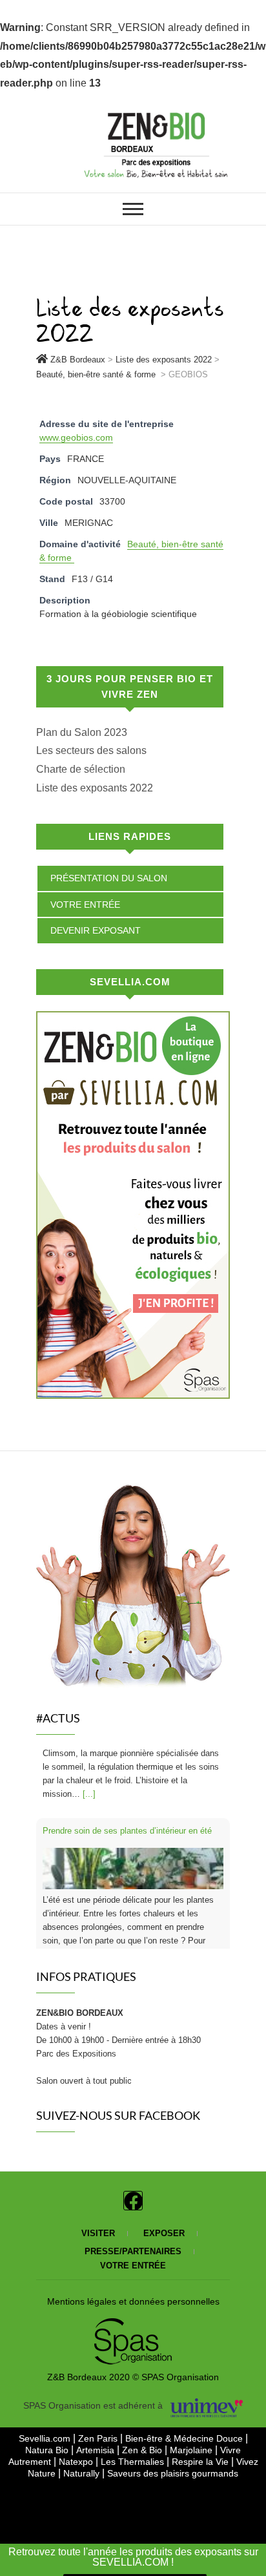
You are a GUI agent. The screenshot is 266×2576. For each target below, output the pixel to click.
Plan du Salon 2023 (82, 732)
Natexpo (77, 2448)
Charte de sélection (81, 769)
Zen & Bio (143, 2436)
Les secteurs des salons (91, 750)
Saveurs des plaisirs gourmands (173, 2460)
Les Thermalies (132, 2448)
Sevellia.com (46, 2425)
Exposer (164, 2220)
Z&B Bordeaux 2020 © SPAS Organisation (133, 2363)
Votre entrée (85, 905)
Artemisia (97, 2436)
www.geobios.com (76, 437)
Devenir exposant (96, 930)
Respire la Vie (200, 2448)
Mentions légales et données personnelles (133, 2288)
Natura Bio (48, 2436)
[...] (156, 1911)
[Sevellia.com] (133, 1020)
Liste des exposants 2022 (95, 788)
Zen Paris (99, 2425)
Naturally (81, 2460)
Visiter (98, 2220)
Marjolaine (192, 2436)
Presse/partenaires (133, 2238)
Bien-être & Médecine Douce (185, 2425)
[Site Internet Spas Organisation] (133, 2312)
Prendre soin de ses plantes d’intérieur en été (127, 1760)
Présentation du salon (109, 878)
